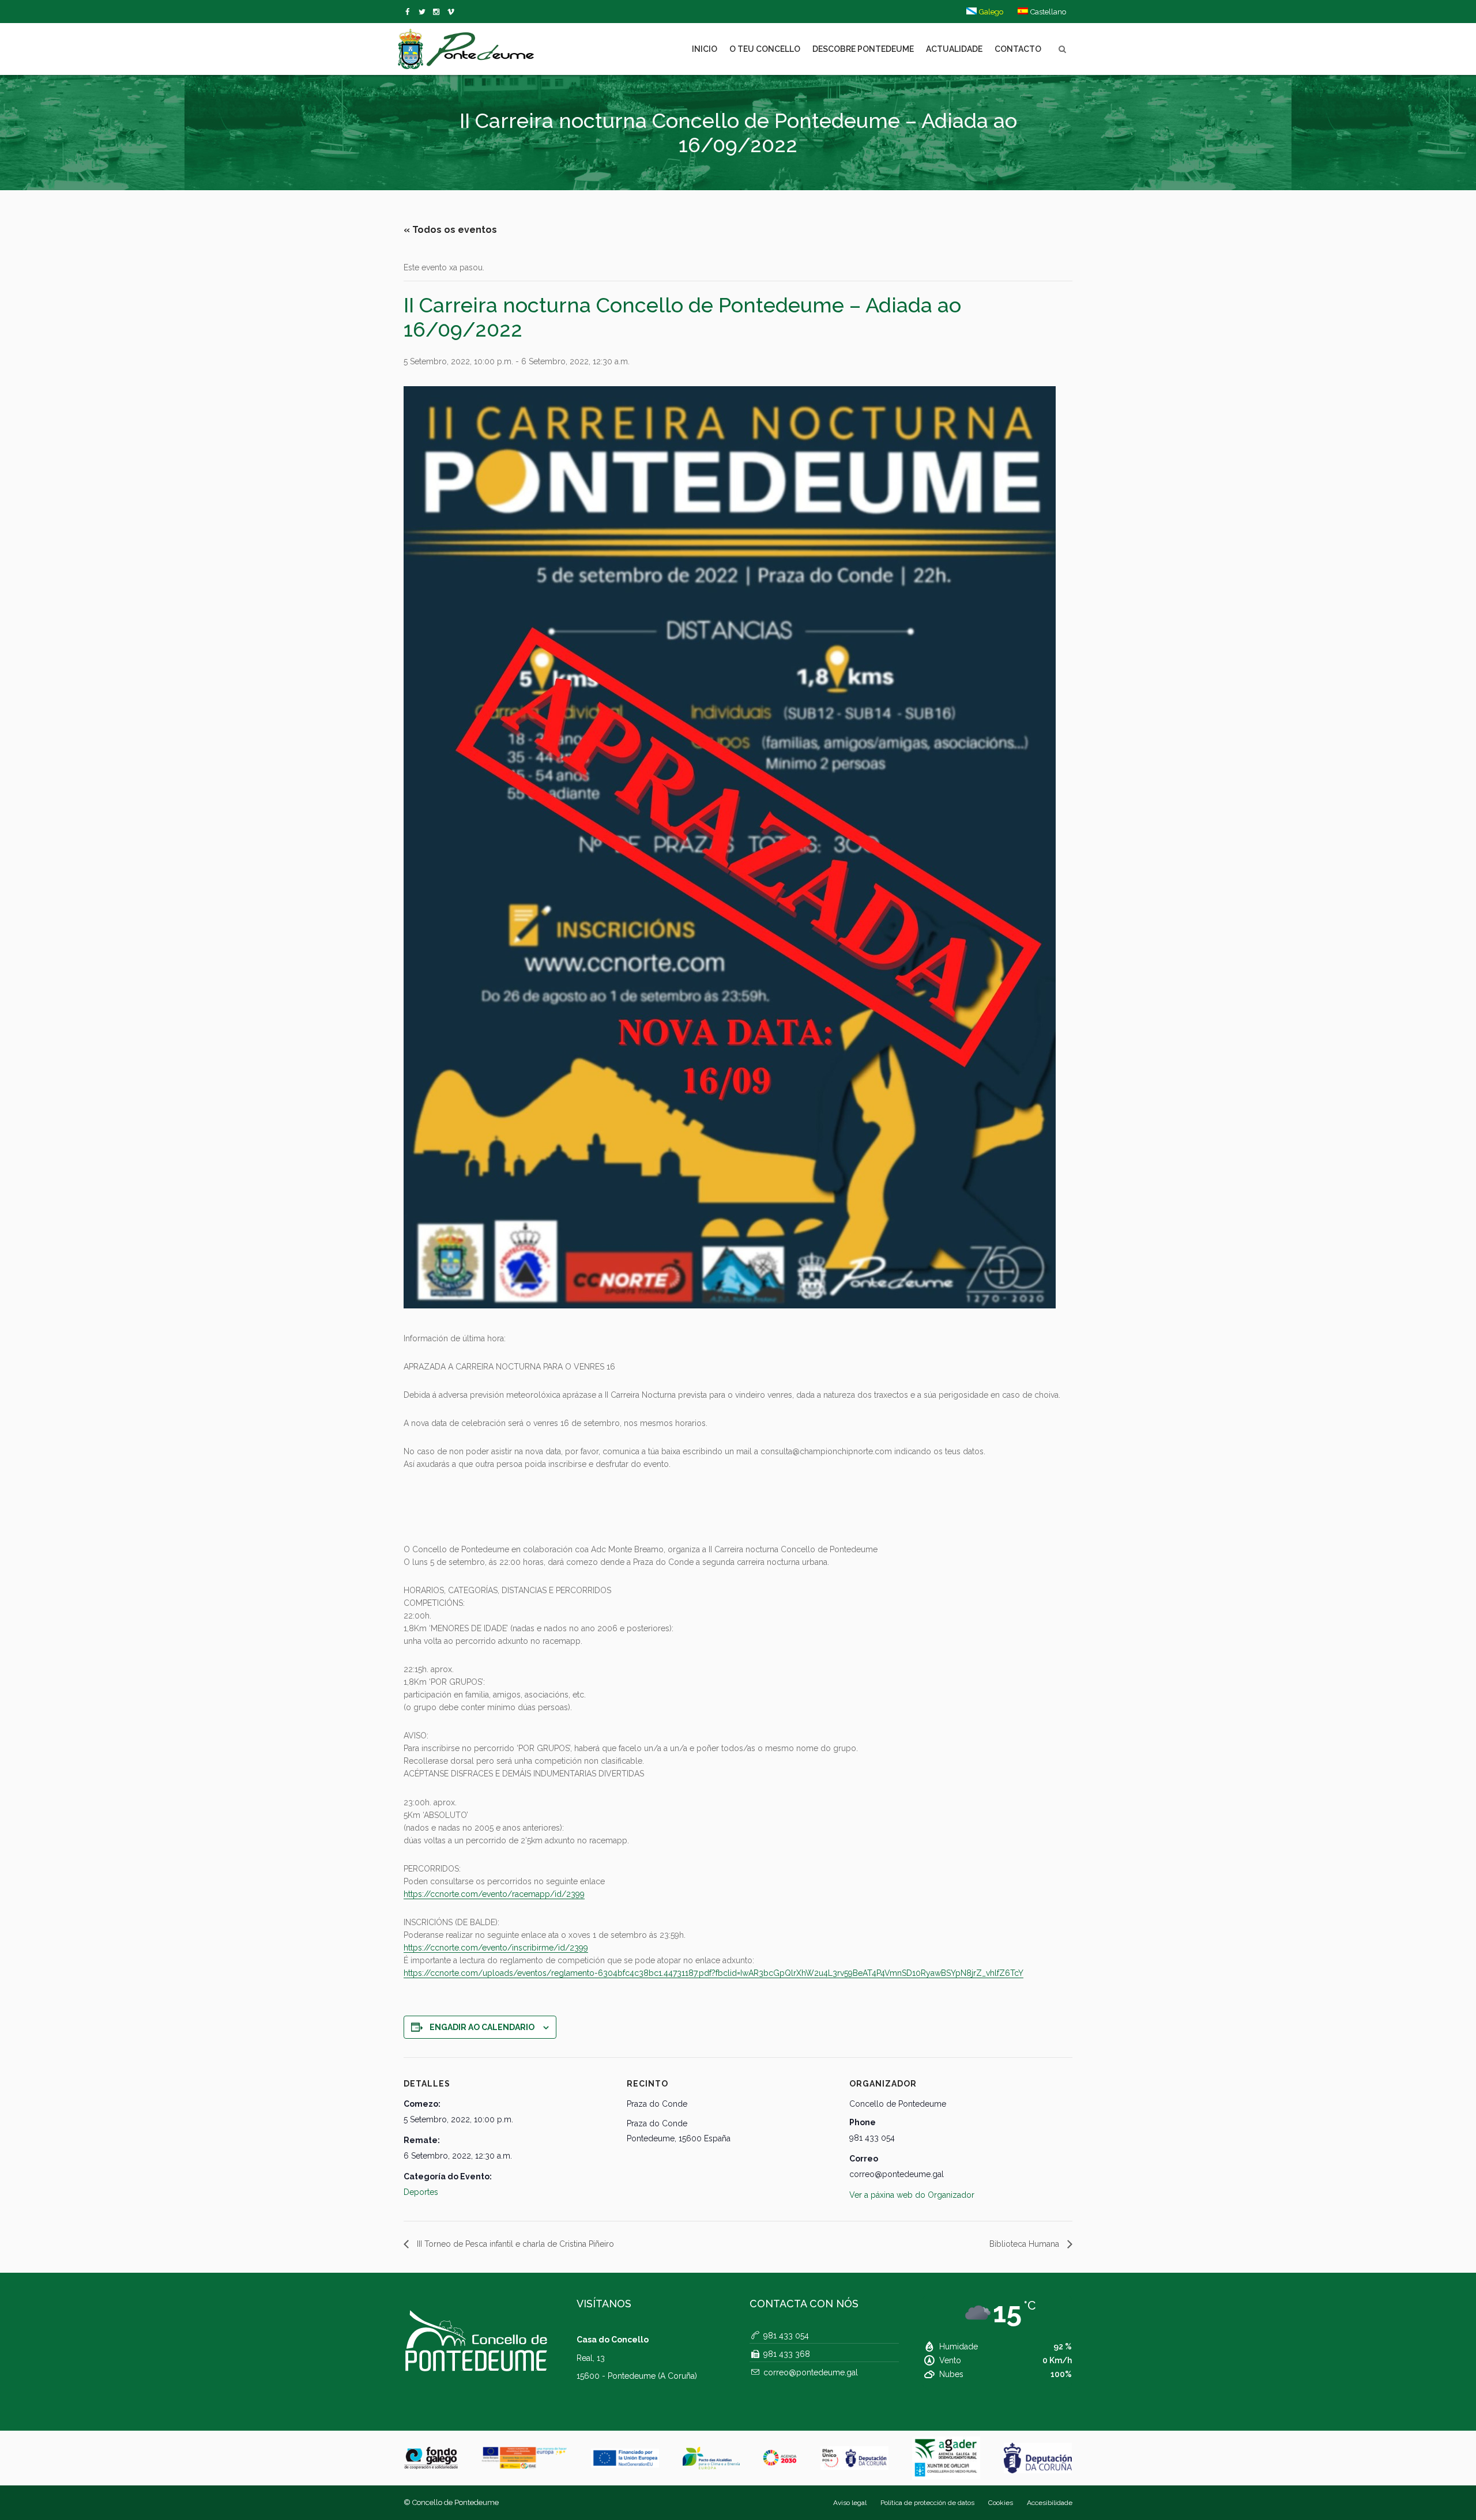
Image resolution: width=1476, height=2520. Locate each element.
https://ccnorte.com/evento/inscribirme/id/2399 (496, 1948)
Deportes (421, 2192)
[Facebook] (410, 12)
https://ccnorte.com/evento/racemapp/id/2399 (494, 1894)
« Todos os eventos (450, 230)
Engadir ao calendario (482, 2027)
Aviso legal (850, 2503)
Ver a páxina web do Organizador (912, 2195)
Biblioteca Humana (1025, 2244)
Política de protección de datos (927, 2503)
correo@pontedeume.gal (811, 2372)
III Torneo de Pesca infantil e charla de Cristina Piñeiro (514, 2244)
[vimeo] (424, 12)
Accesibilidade (1050, 2503)
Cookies (1001, 2503)
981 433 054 (786, 2336)
